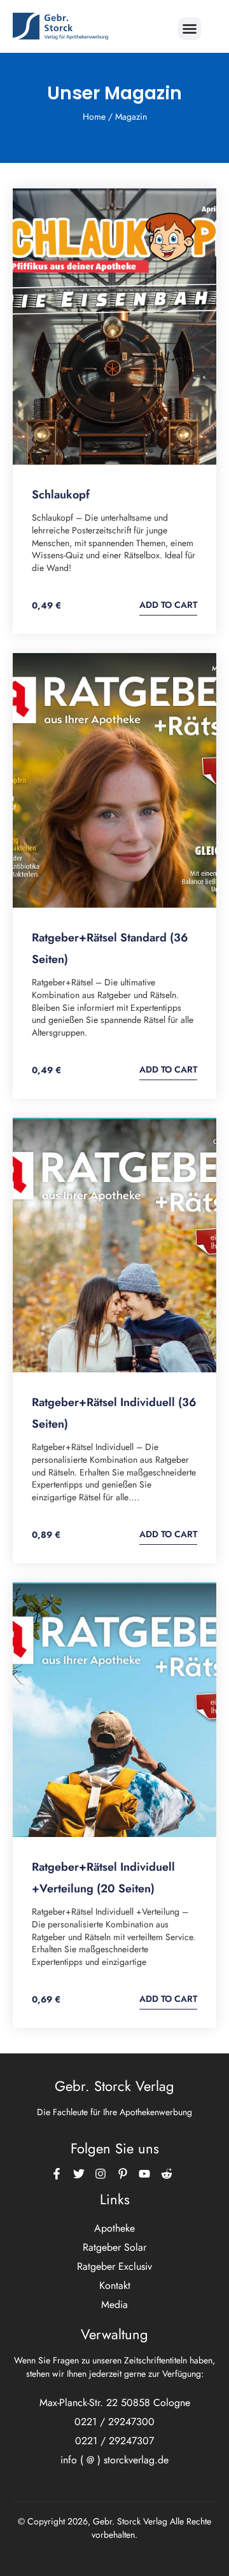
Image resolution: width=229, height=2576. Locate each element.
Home (94, 116)
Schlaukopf (61, 495)
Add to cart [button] (168, 605)
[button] (190, 29)
